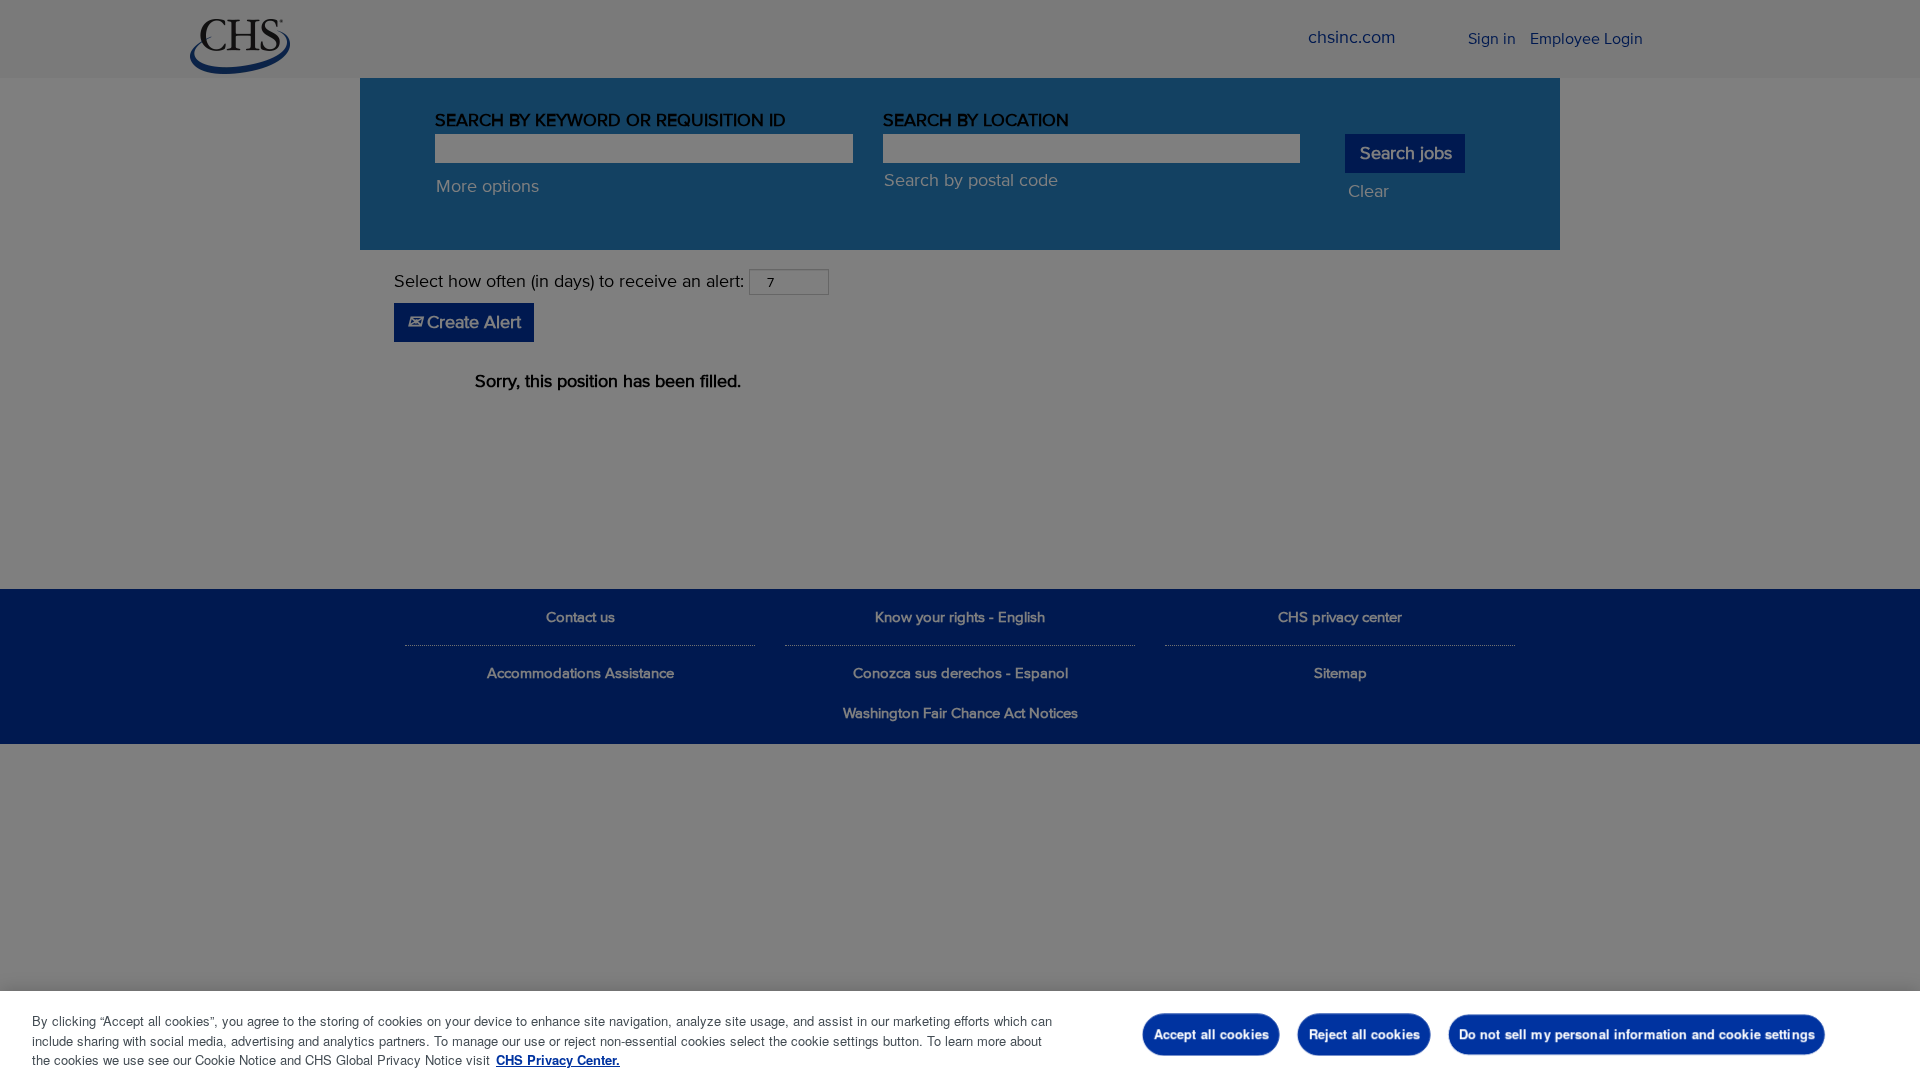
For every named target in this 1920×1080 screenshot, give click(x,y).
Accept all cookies (1211, 1033)
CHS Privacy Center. (558, 1059)
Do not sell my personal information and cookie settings (1637, 1033)
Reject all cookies (1364, 1033)
